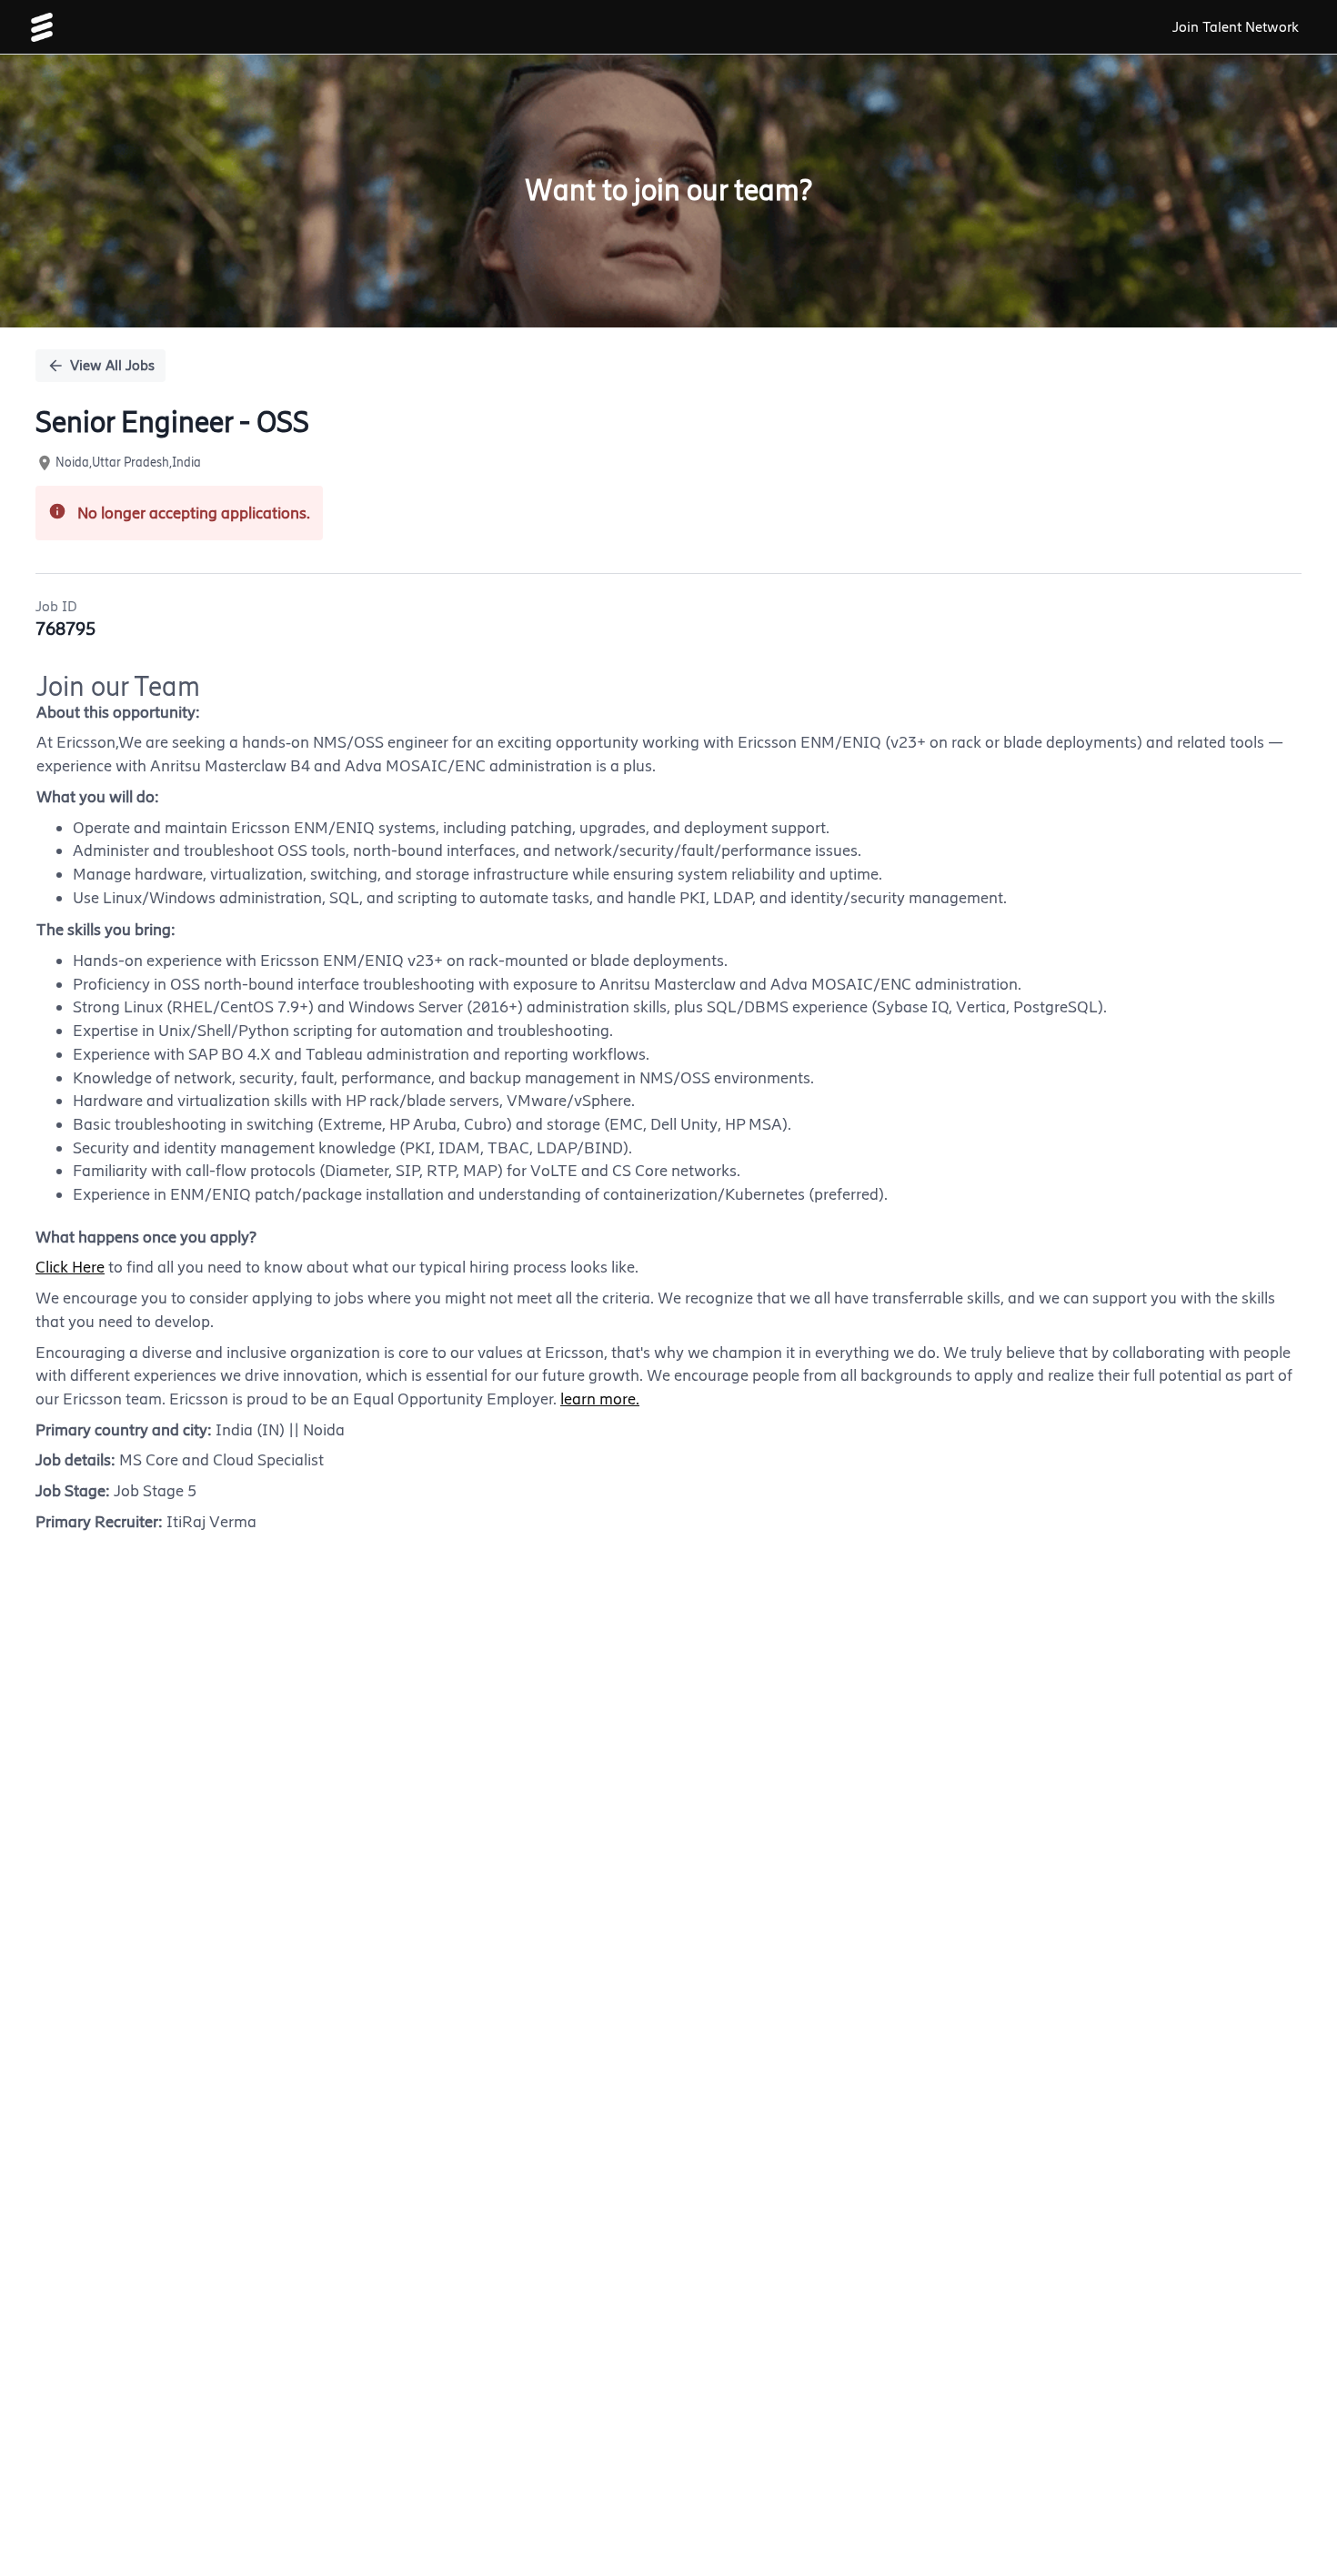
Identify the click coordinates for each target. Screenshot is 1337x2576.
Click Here (70, 1267)
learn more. (600, 1399)
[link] (42, 27)
